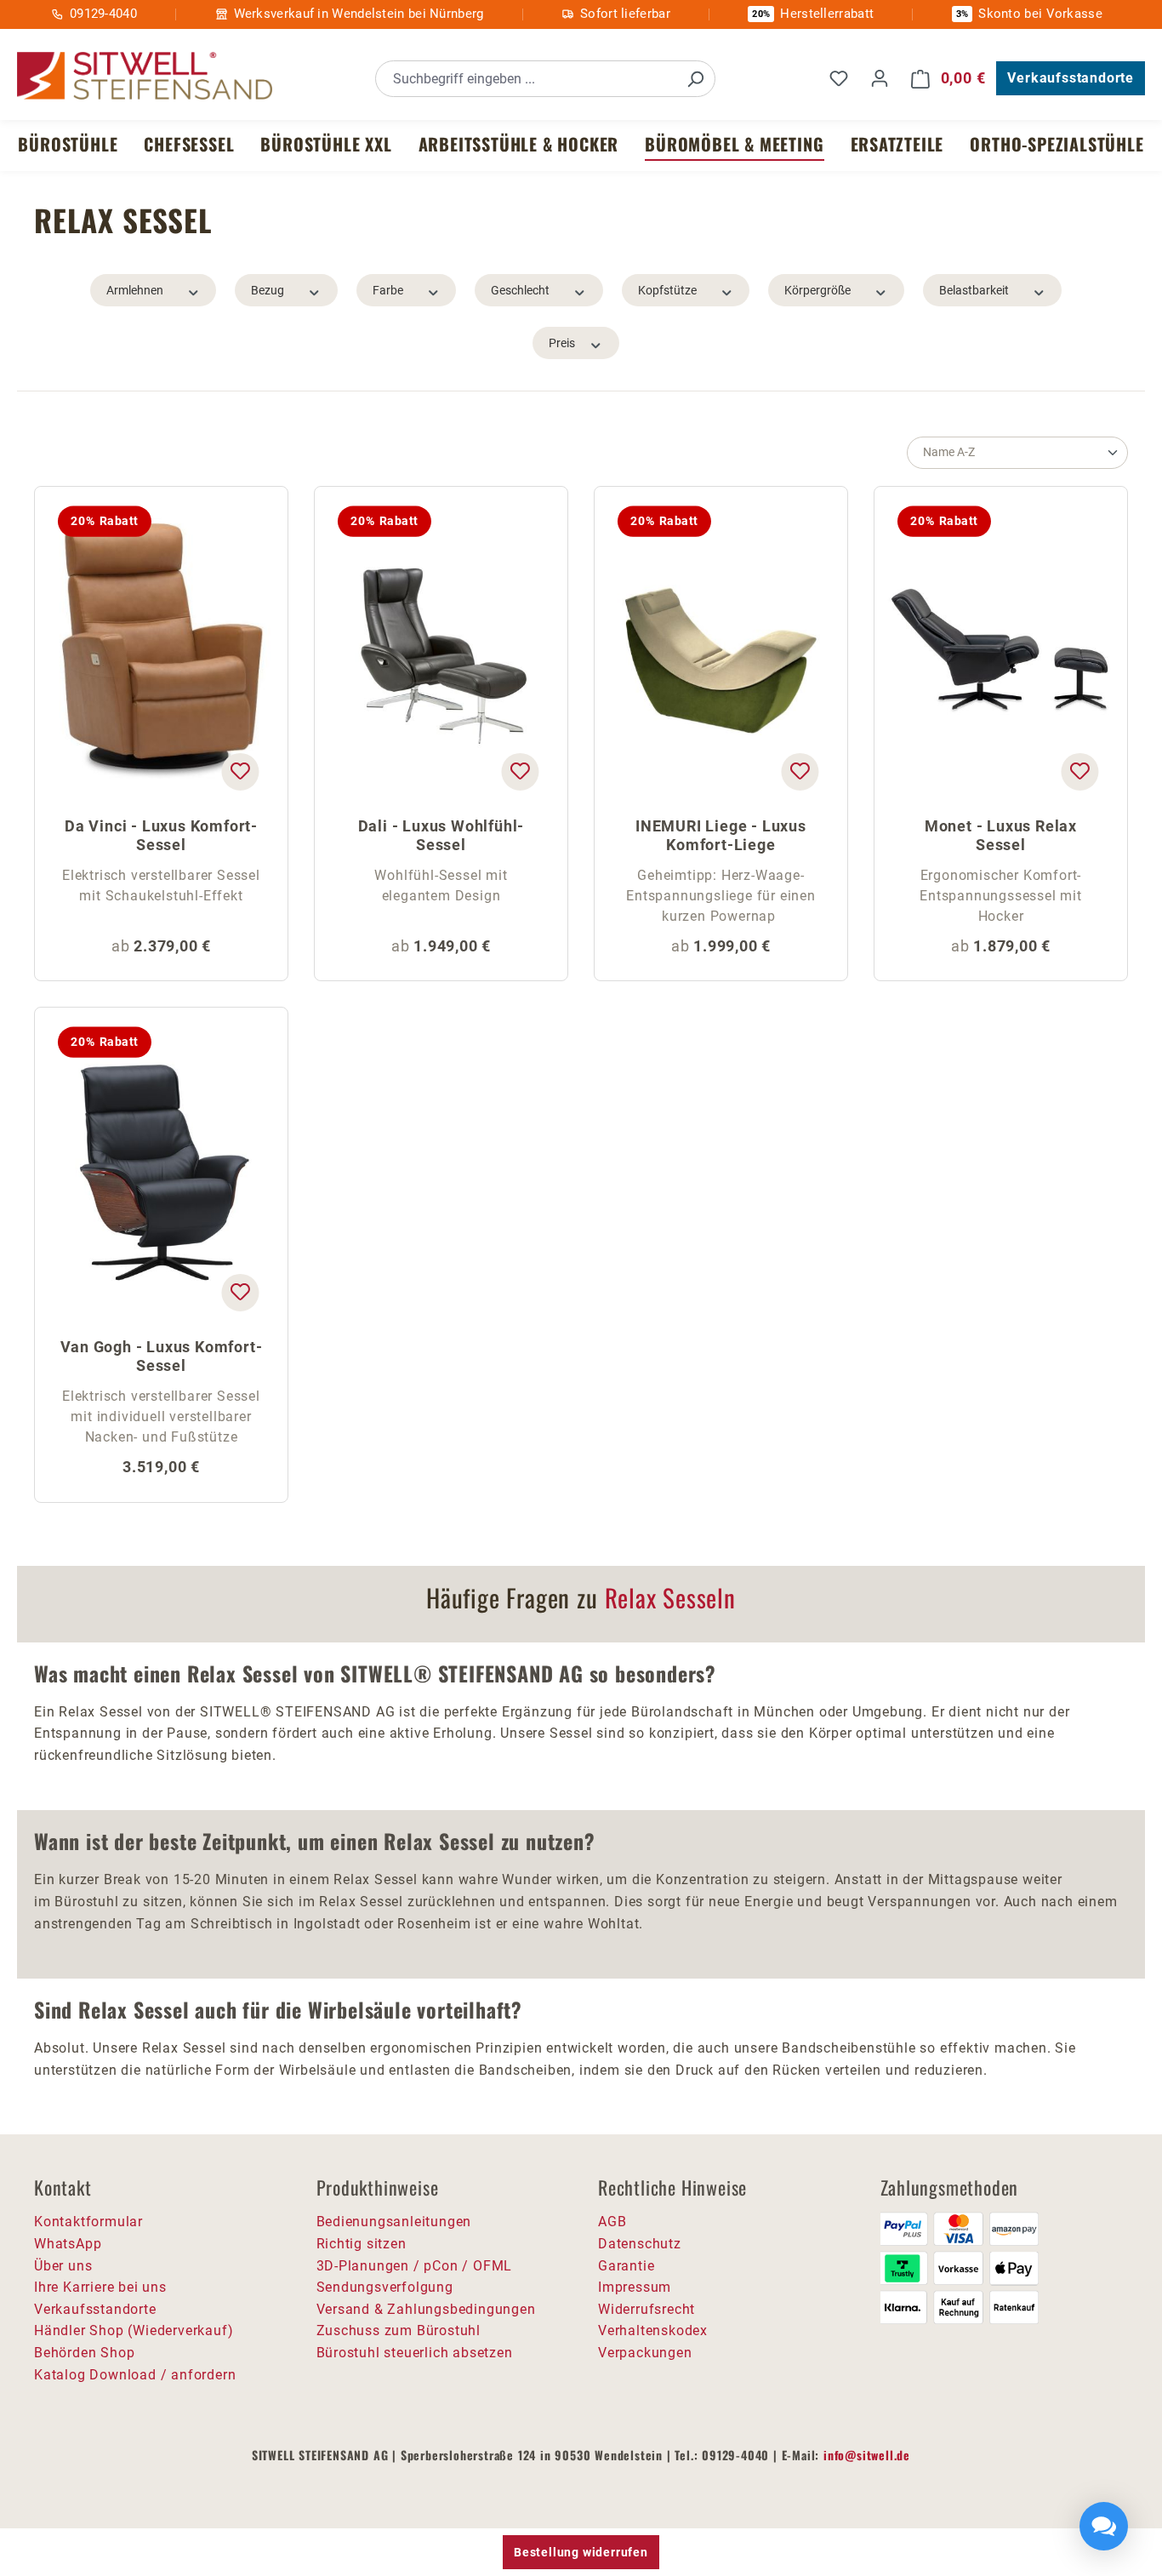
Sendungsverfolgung (385, 2287)
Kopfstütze (667, 290)
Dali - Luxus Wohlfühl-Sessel (441, 835)
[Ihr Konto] (880, 78)
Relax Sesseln (670, 1597)
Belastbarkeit (974, 290)
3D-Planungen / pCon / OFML (415, 2266)
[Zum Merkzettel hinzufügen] (240, 772)
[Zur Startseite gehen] (145, 76)
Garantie (626, 2266)
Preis (562, 343)
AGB (612, 2222)
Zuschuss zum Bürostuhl (399, 2330)
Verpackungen (645, 2353)
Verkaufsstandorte (1071, 78)
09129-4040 (103, 14)
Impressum (635, 2287)
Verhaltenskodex (653, 2330)
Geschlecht (520, 290)
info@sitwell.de (867, 2455)
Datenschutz (640, 2244)
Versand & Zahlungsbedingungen (426, 2309)
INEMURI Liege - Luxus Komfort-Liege (721, 835)
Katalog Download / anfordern (135, 2375)
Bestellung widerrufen (581, 2552)
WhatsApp (68, 2244)
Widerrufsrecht (647, 2309)
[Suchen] (695, 79)
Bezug (268, 290)
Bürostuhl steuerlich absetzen (415, 2353)
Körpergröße (817, 290)
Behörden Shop (84, 2353)
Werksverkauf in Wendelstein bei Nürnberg (359, 14)
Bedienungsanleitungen (394, 2222)
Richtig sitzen (362, 2244)
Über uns (63, 2266)
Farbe (388, 290)
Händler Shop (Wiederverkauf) (134, 2330)
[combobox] (526, 79)
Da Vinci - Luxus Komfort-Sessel (161, 835)
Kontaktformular (88, 2222)
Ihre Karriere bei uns (100, 2287)
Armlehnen (135, 290)
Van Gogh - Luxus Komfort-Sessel (162, 1356)
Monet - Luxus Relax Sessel (1001, 835)
